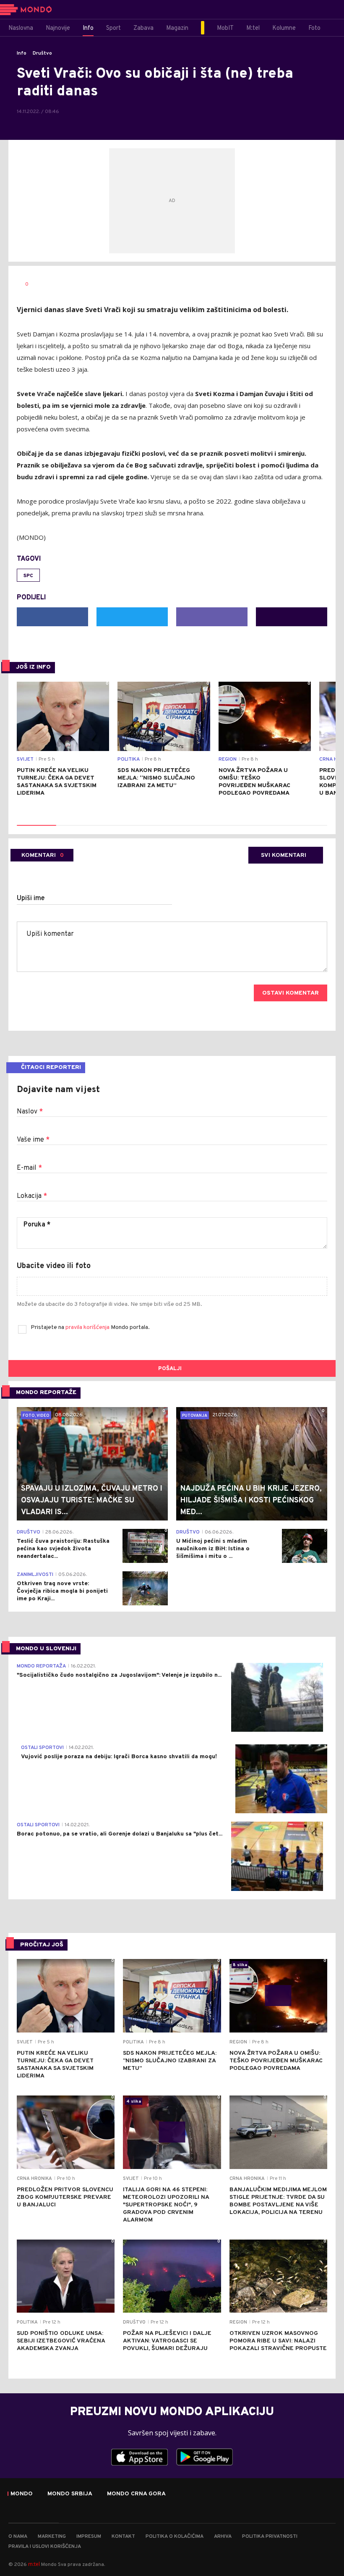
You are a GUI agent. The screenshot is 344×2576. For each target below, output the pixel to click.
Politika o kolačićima (175, 2537)
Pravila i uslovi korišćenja (45, 2547)
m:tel (34, 2564)
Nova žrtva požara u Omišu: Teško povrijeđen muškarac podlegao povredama (254, 782)
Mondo (22, 2494)
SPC (28, 576)
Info (22, 53)
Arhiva (223, 2537)
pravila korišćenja (88, 1327)
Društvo (42, 53)
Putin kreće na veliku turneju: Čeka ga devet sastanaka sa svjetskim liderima (57, 782)
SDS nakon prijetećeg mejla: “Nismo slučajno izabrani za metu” (156, 778)
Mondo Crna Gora (136, 2494)
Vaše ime (33, 1140)
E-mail (29, 1168)
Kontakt (123, 2537)
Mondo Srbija (70, 2494)
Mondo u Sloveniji (46, 1649)
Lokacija (32, 1196)
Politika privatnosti (270, 2537)
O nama (18, 2537)
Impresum (89, 2537)
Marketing (52, 2537)
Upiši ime (31, 898)
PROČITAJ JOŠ (42, 1945)
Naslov (30, 1112)
